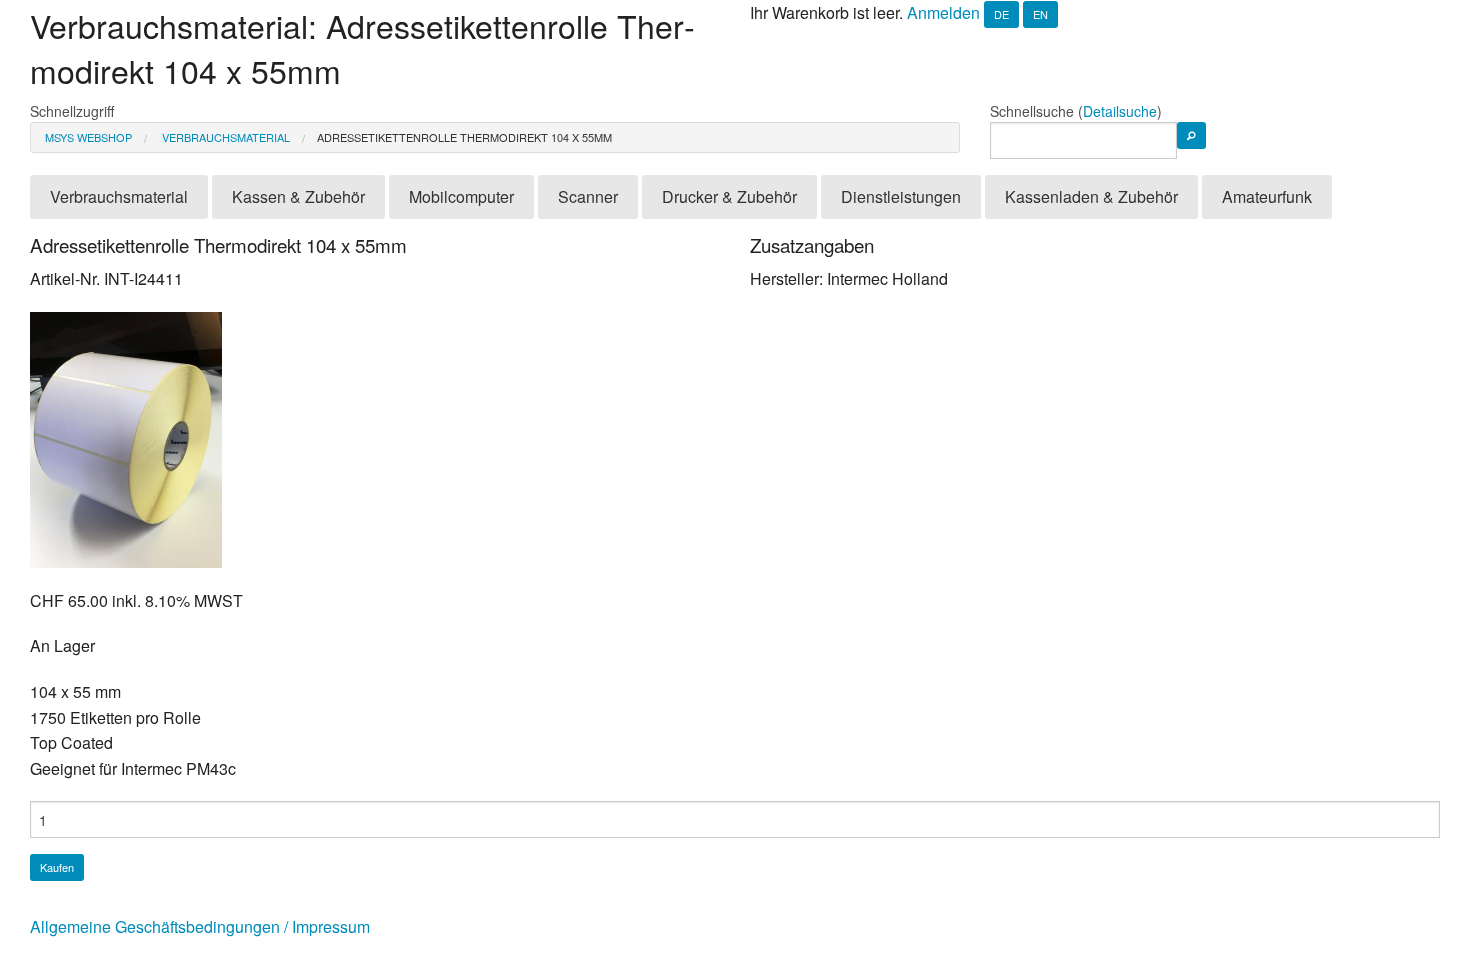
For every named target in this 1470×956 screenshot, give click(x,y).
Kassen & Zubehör (298, 196)
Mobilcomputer (461, 196)
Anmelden (943, 12)
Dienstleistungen (901, 196)
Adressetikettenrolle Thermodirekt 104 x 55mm (464, 137)
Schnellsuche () (1076, 111)
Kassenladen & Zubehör (1091, 196)
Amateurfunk (1267, 196)
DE (1001, 14)
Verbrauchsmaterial (224, 137)
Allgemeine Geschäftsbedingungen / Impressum (200, 926)
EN (1040, 14)
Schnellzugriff (72, 111)
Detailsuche (1120, 111)
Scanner (588, 196)
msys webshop (88, 137)
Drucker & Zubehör (729, 196)
